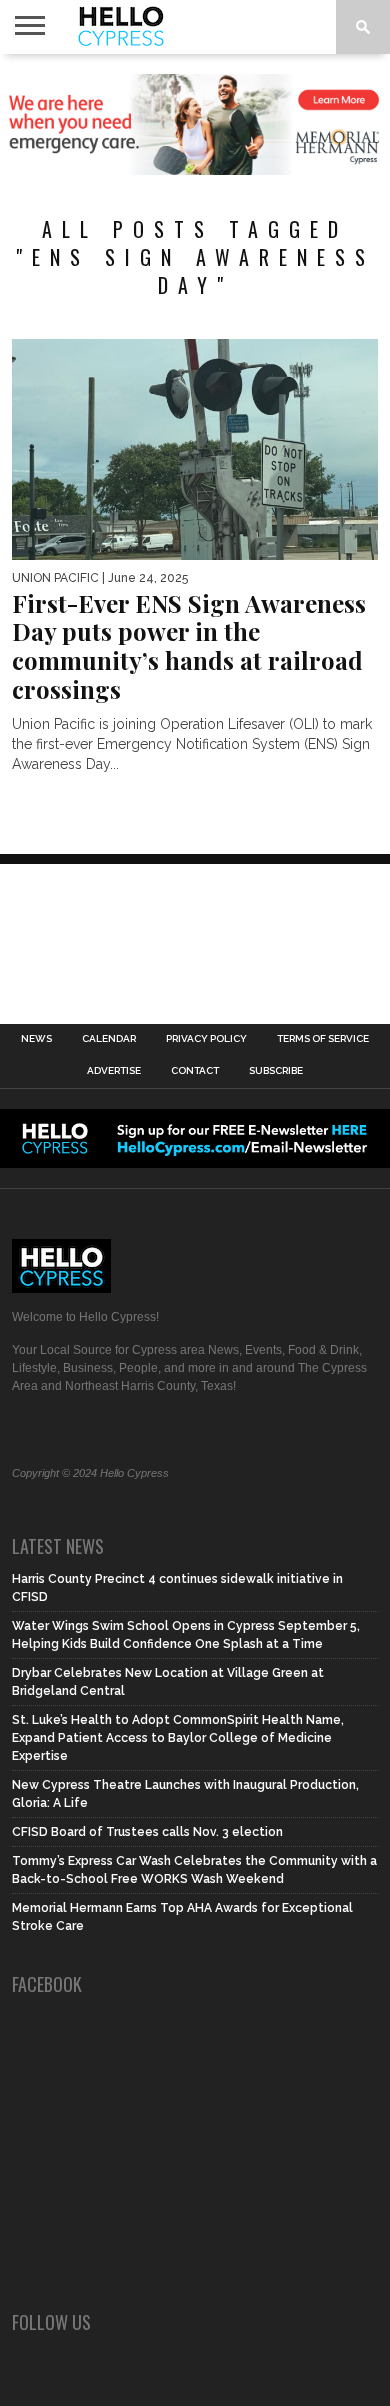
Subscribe (276, 1071)
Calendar (109, 1039)
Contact (195, 1071)
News (36, 1039)
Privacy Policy (206, 1039)
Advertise (114, 1071)
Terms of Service (323, 1039)
